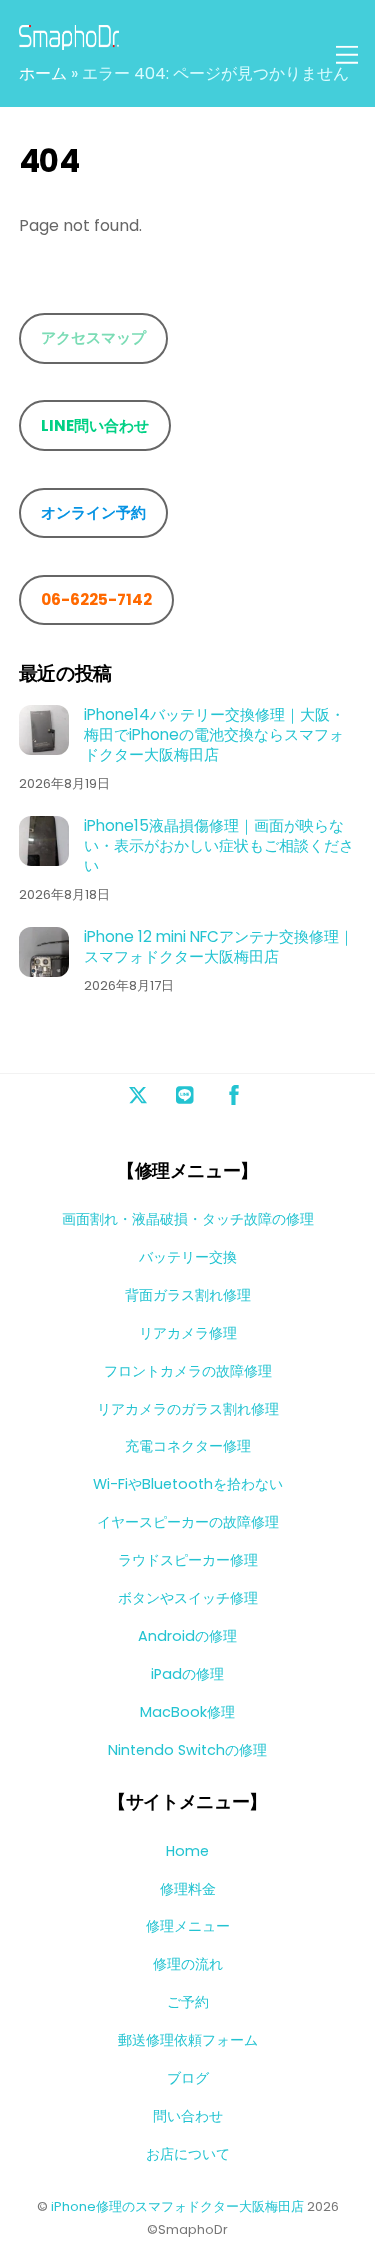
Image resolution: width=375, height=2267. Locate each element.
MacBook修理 (187, 1712)
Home (187, 1851)
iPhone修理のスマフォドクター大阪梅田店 (177, 2206)
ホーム (43, 73)
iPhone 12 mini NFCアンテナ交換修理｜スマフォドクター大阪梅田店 (219, 947)
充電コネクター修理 (188, 1446)
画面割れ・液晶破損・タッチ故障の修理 (188, 1219)
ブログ (188, 2078)
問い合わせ (188, 2116)
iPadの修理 (187, 1674)
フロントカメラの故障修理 (188, 1371)
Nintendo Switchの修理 (187, 1750)
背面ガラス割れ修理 (188, 1295)
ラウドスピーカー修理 (188, 1560)
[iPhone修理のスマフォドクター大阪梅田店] (69, 41)
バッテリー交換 (188, 1257)
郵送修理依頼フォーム (188, 2040)
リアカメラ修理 (188, 1333)
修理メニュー (188, 1926)
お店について (188, 2154)
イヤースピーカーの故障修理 (188, 1522)
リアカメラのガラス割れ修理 (188, 1409)
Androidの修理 (187, 1636)
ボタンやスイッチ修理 (188, 1598)
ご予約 (188, 2002)
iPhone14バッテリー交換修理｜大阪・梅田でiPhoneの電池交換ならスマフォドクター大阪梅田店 (214, 734)
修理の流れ (188, 1964)
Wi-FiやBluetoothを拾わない (188, 1484)
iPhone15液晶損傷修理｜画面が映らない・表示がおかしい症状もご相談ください (219, 845)
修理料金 (188, 1889)
